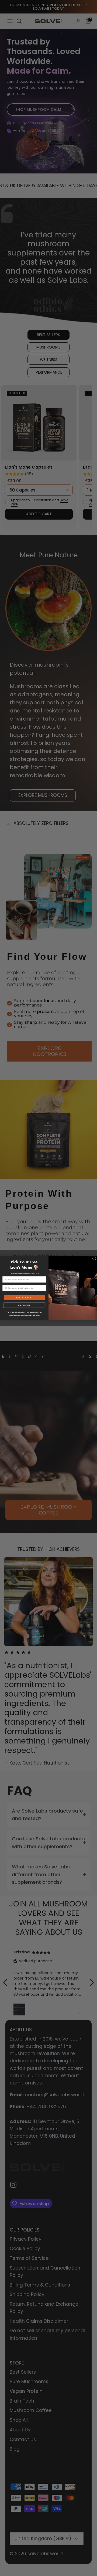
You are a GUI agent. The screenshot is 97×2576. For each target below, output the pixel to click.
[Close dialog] (94, 1258)
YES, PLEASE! (24, 1298)
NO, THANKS (24, 1305)
